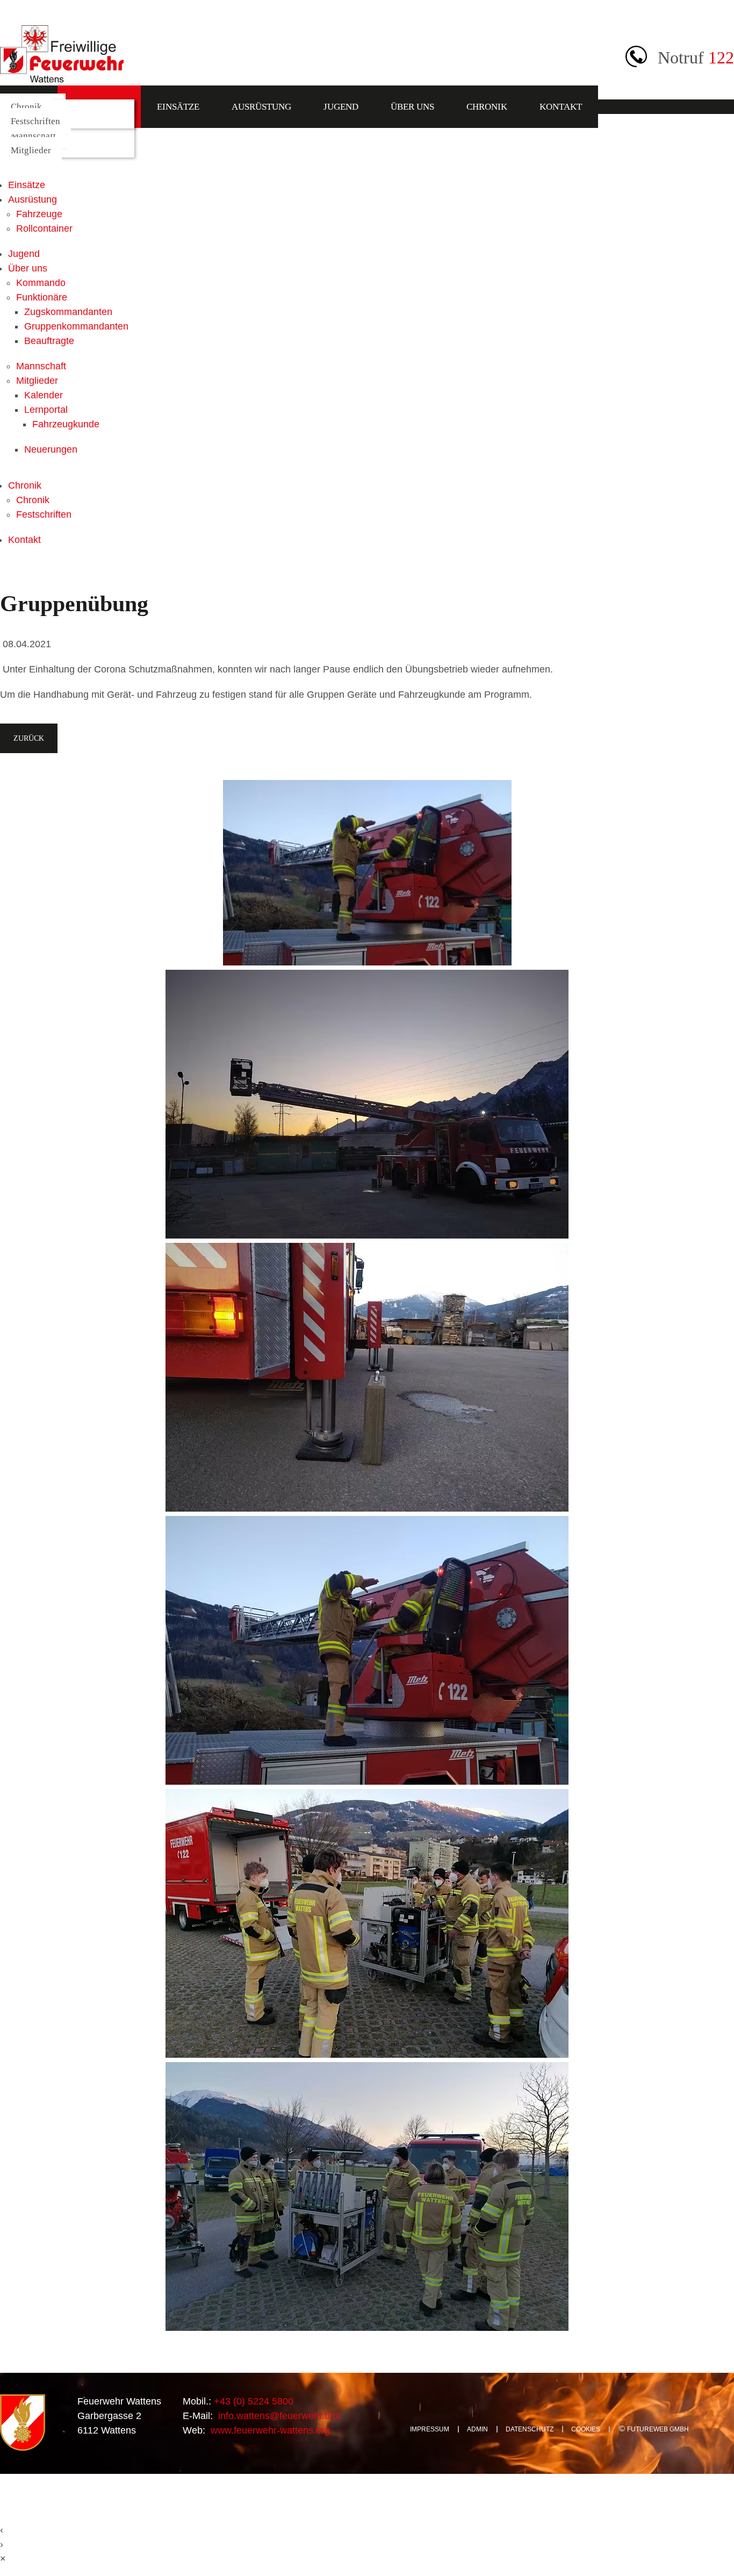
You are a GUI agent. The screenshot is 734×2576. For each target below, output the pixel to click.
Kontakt (561, 107)
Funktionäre (42, 297)
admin (477, 2429)
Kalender (44, 395)
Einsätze (178, 107)
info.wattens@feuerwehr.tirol (278, 2416)
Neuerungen (51, 449)
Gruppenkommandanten (76, 326)
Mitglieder (31, 150)
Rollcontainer (44, 228)
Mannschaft (33, 136)
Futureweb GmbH (658, 2429)
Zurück (29, 738)
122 (721, 58)
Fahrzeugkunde (66, 424)
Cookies (586, 2429)
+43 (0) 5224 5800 (252, 2401)
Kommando (41, 283)
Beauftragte (49, 341)
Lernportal (46, 410)
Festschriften (35, 121)
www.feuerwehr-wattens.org (269, 2430)
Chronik (487, 107)
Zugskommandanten (68, 312)
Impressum (430, 2429)
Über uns (412, 107)
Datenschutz (530, 2429)
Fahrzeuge (39, 214)
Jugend (341, 107)
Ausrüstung (261, 107)
